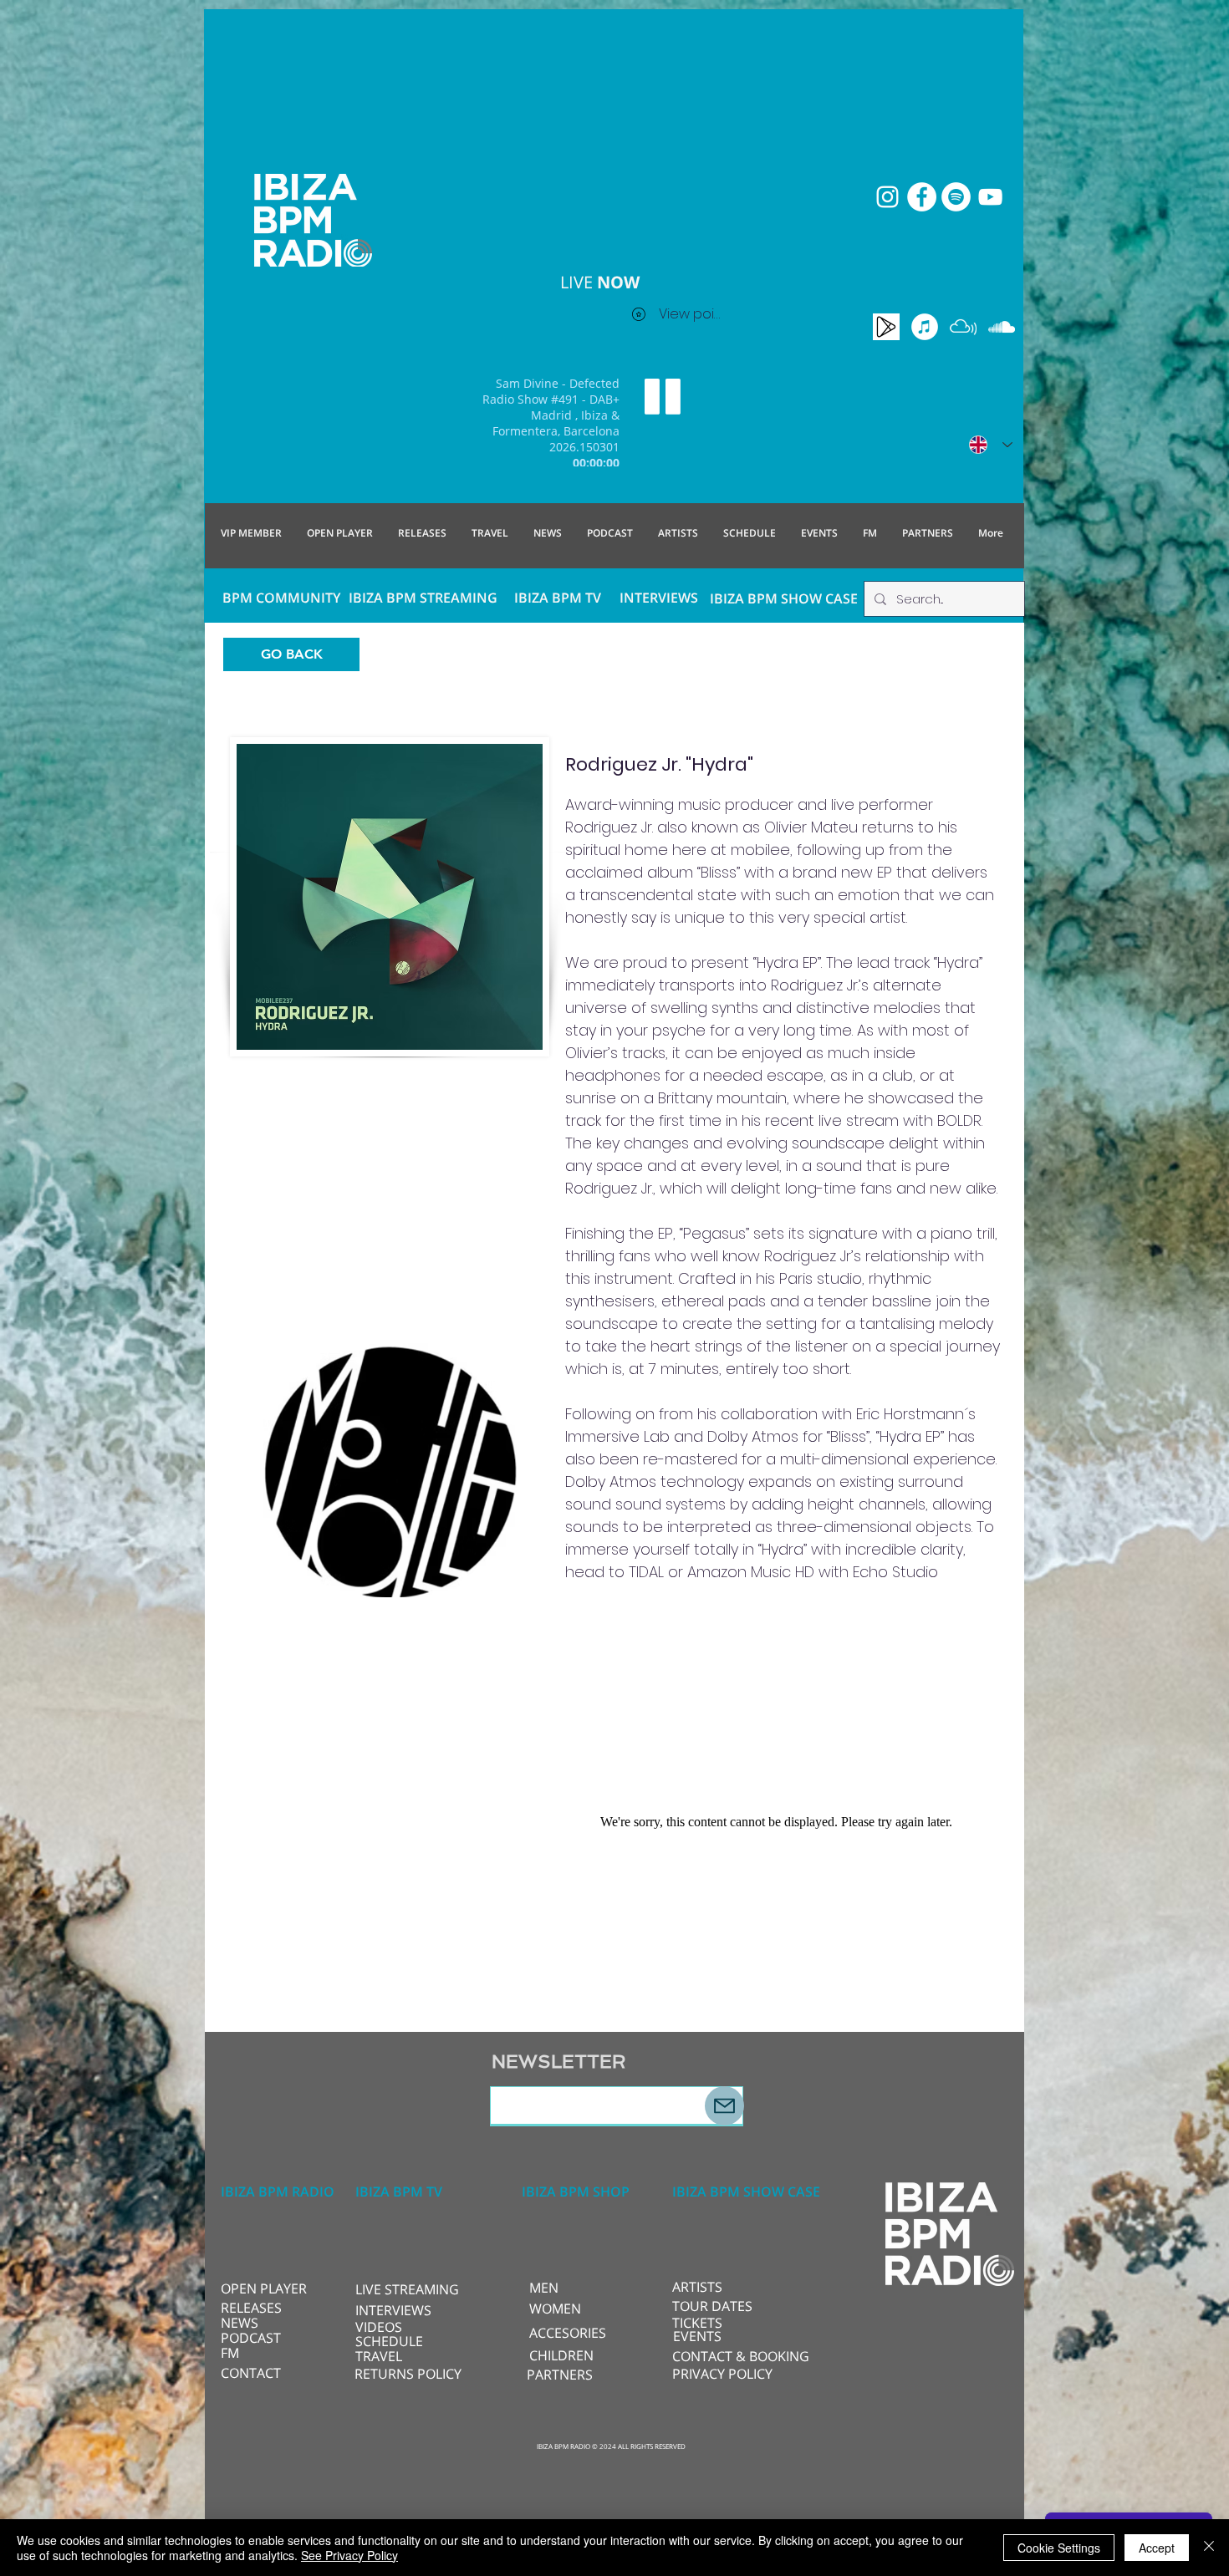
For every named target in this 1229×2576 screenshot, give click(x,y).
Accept (1157, 2548)
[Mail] (724, 2106)
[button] (411, 2289)
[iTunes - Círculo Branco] (925, 327)
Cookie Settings (1059, 2548)
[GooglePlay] (886, 327)
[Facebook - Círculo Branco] (922, 197)
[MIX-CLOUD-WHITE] (963, 327)
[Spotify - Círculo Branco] (956, 197)
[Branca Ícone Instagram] (887, 197)
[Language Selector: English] (991, 445)
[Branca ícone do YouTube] (990, 197)
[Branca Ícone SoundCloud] (1002, 327)
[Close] (1209, 2548)
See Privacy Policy (349, 2555)
